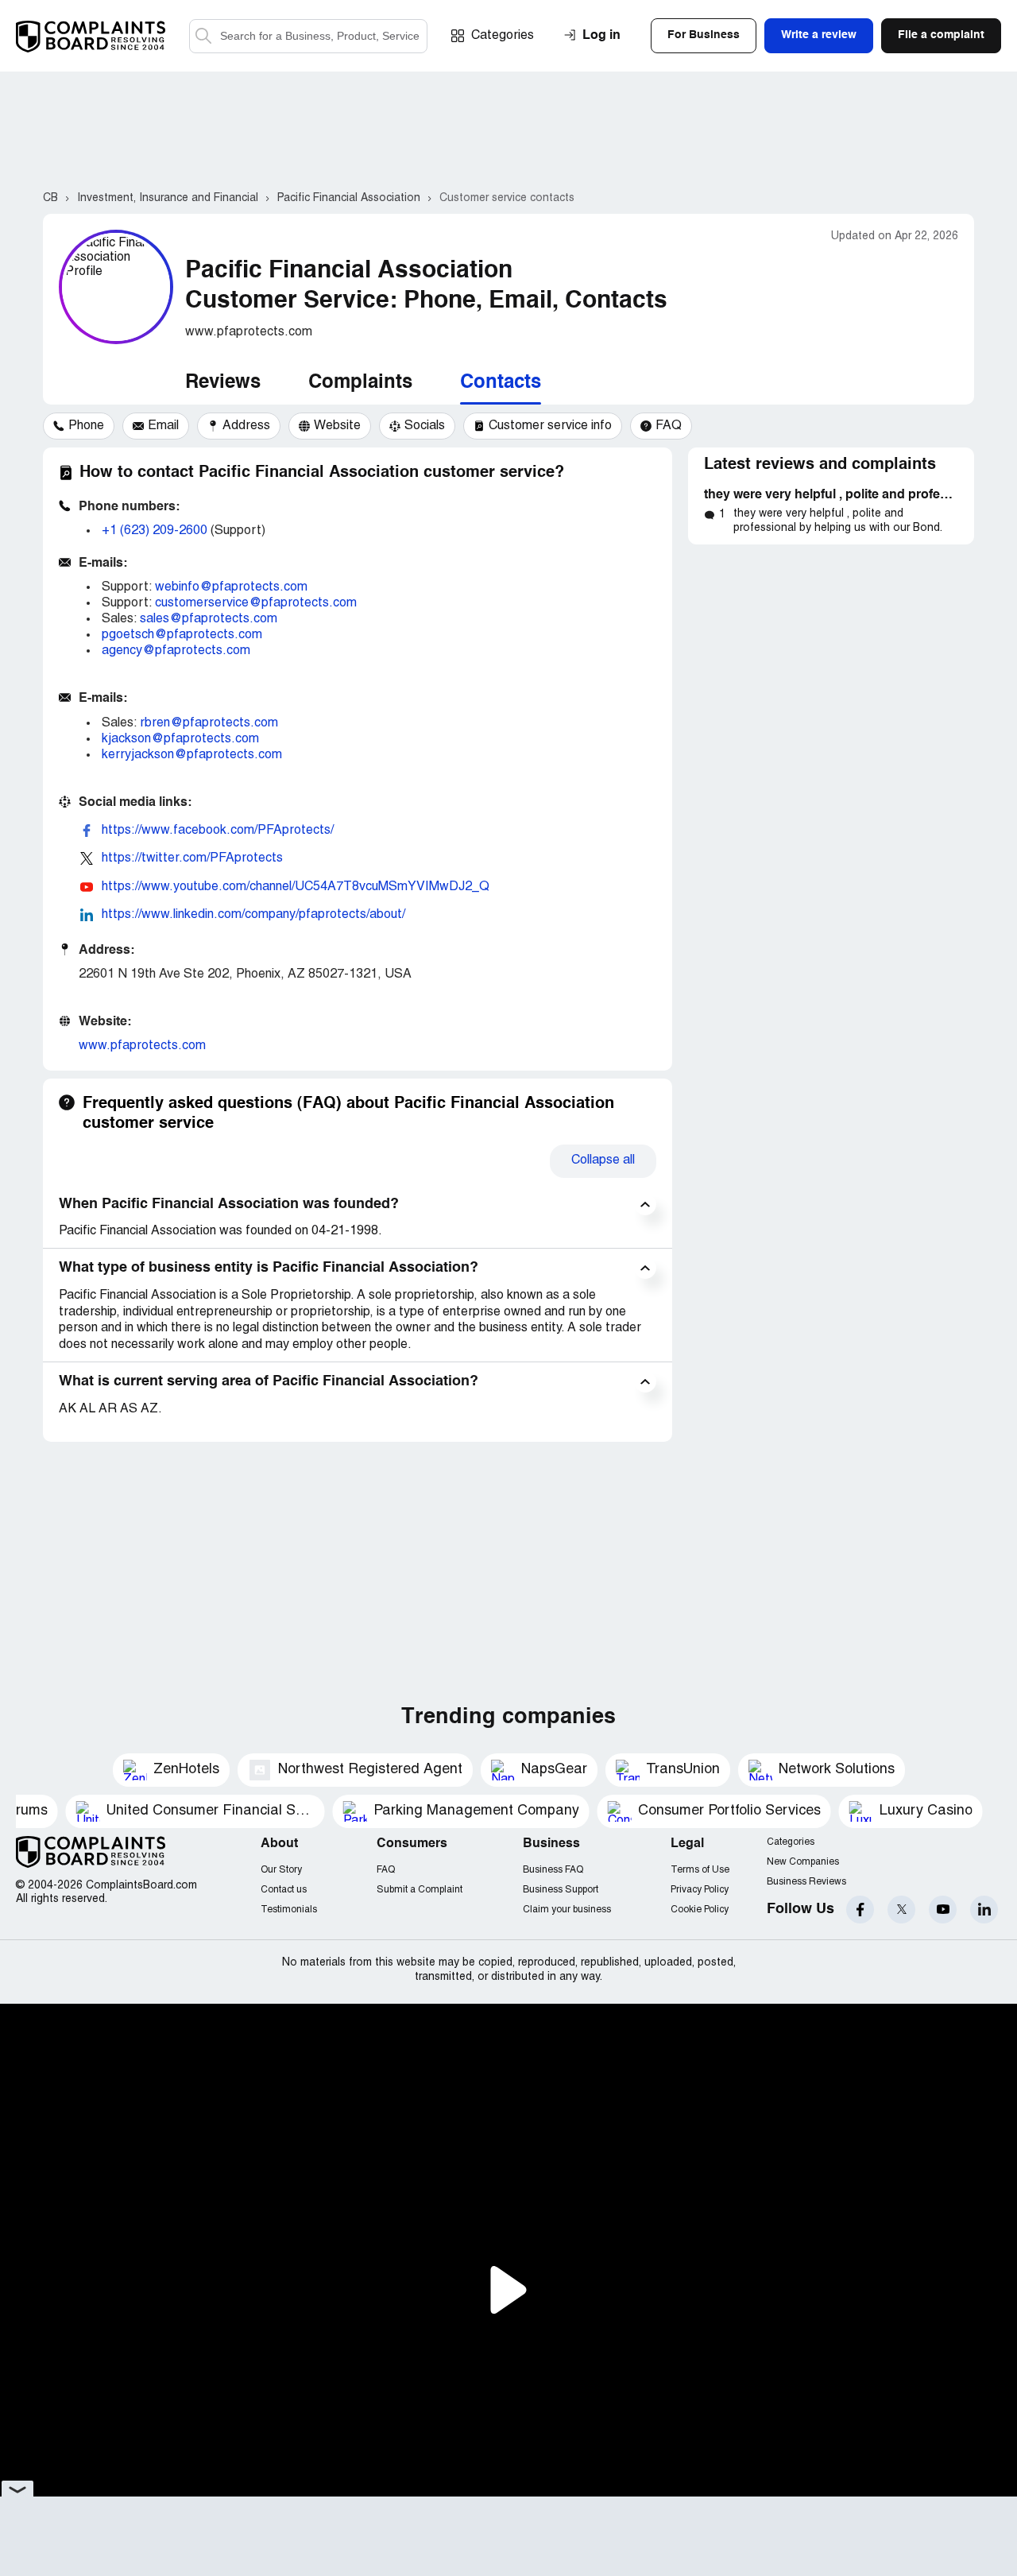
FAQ (386, 1870)
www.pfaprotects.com (142, 1046)
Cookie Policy (700, 1910)
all (603, 1160)
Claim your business (567, 1910)
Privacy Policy (700, 1890)
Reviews (223, 383)
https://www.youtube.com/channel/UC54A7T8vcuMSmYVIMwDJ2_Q (296, 887)
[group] (79, 426)
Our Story (281, 1870)
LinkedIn (984, 1910)
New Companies (803, 1862)
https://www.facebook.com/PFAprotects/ (218, 831)
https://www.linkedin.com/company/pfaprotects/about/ (253, 915)
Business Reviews (806, 1882)
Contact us (284, 1890)
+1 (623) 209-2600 (155, 531)
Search (204, 36)
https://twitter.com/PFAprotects (192, 858)
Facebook (860, 1910)
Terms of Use (700, 1870)
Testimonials (289, 1910)
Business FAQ (553, 1870)
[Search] (308, 36)
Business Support (561, 1890)
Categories (503, 36)
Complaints (360, 383)
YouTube (943, 1910)
